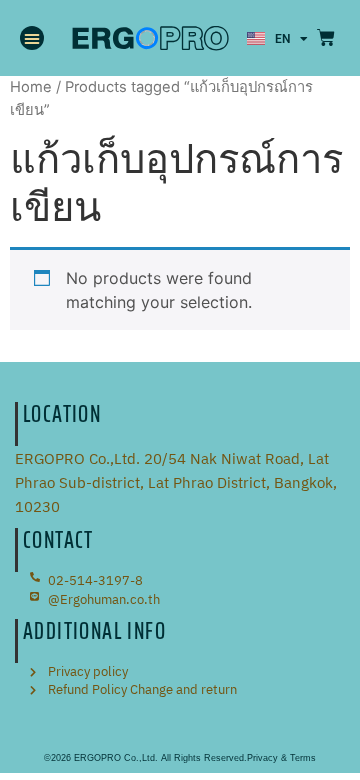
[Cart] (326, 38)
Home (31, 87)
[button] (32, 38)
